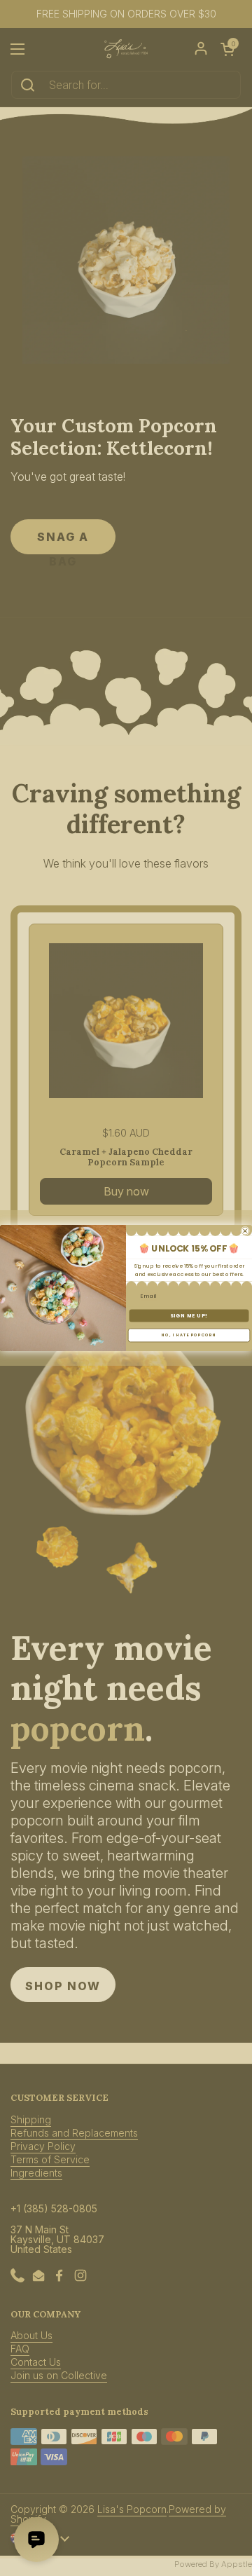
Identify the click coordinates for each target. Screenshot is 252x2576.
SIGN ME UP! (189, 1315)
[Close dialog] (245, 1231)
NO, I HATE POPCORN (189, 1335)
